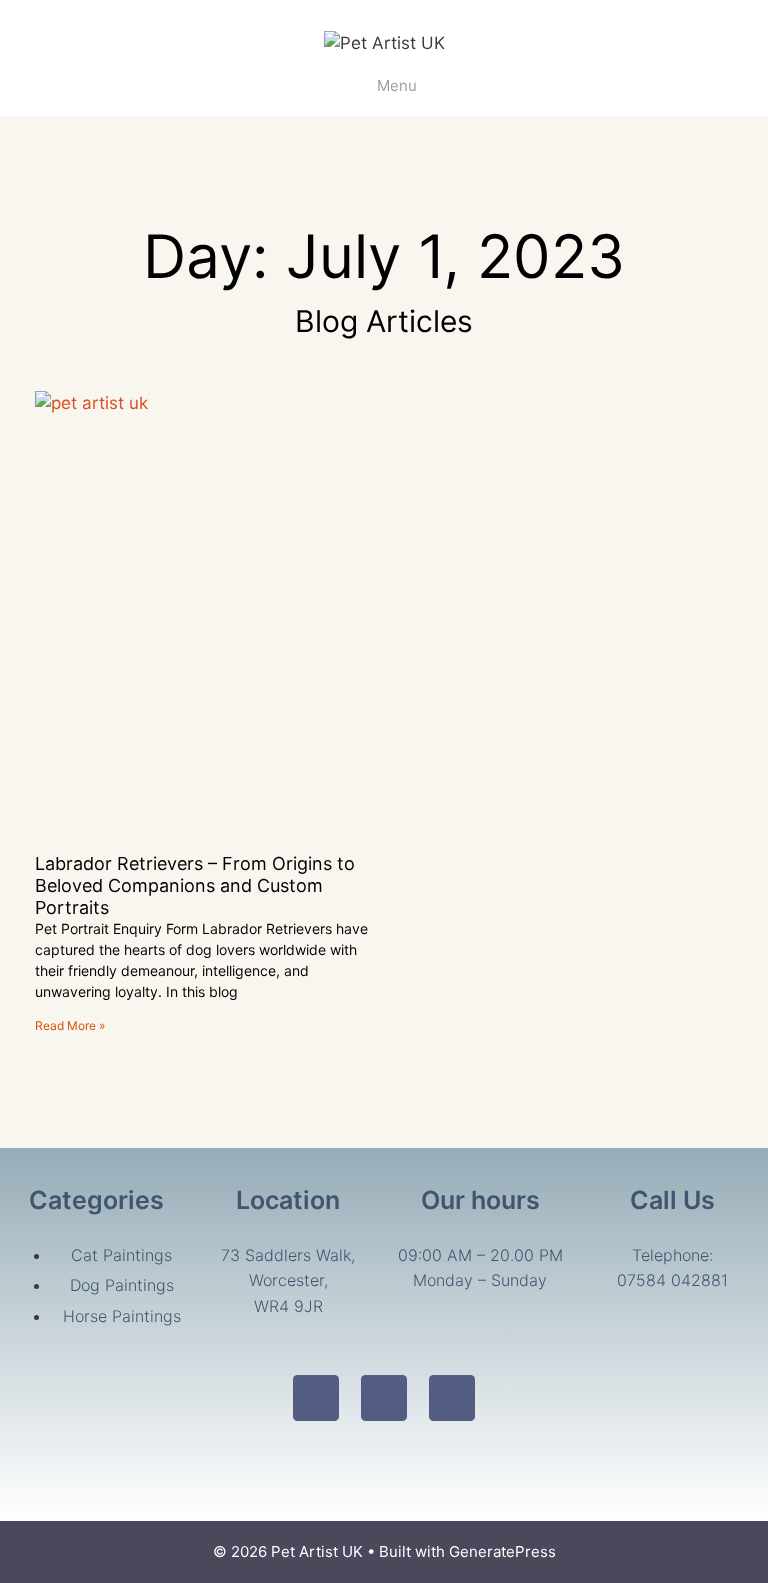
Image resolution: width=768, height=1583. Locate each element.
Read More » (70, 1025)
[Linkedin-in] (452, 1398)
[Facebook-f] (316, 1398)
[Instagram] (384, 1398)
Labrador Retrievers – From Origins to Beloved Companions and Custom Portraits (195, 885)
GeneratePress (502, 1551)
